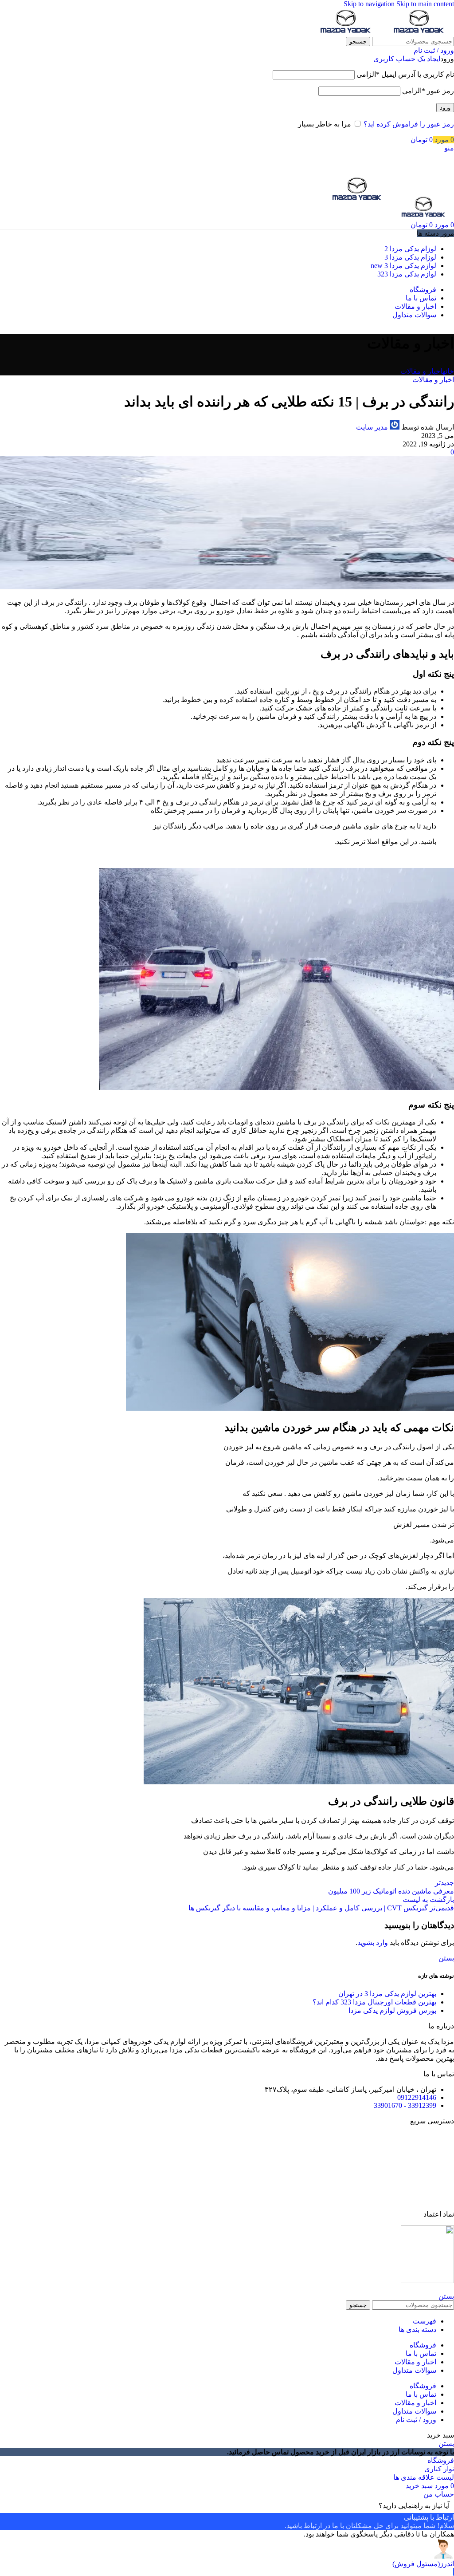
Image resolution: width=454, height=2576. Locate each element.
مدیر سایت (372, 427)
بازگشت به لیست (428, 1899)
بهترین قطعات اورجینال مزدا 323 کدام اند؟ (374, 2002)
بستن (446, 1958)
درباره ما (441, 2168)
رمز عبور (428, 91)
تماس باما (440, 2152)
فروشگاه (441, 2136)
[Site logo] (417, 33)
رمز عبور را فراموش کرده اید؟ (409, 124)
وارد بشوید (373, 1943)
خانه (448, 371)
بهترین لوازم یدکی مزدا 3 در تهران (387, 1994)
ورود (445, 108)
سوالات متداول (432, 2199)
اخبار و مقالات (421, 371)
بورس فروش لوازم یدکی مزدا (392, 2010)
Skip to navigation (370, 4)
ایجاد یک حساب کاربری (407, 59)
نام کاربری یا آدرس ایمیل (405, 74)
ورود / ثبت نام (416, 2420)
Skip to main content (425, 4)
